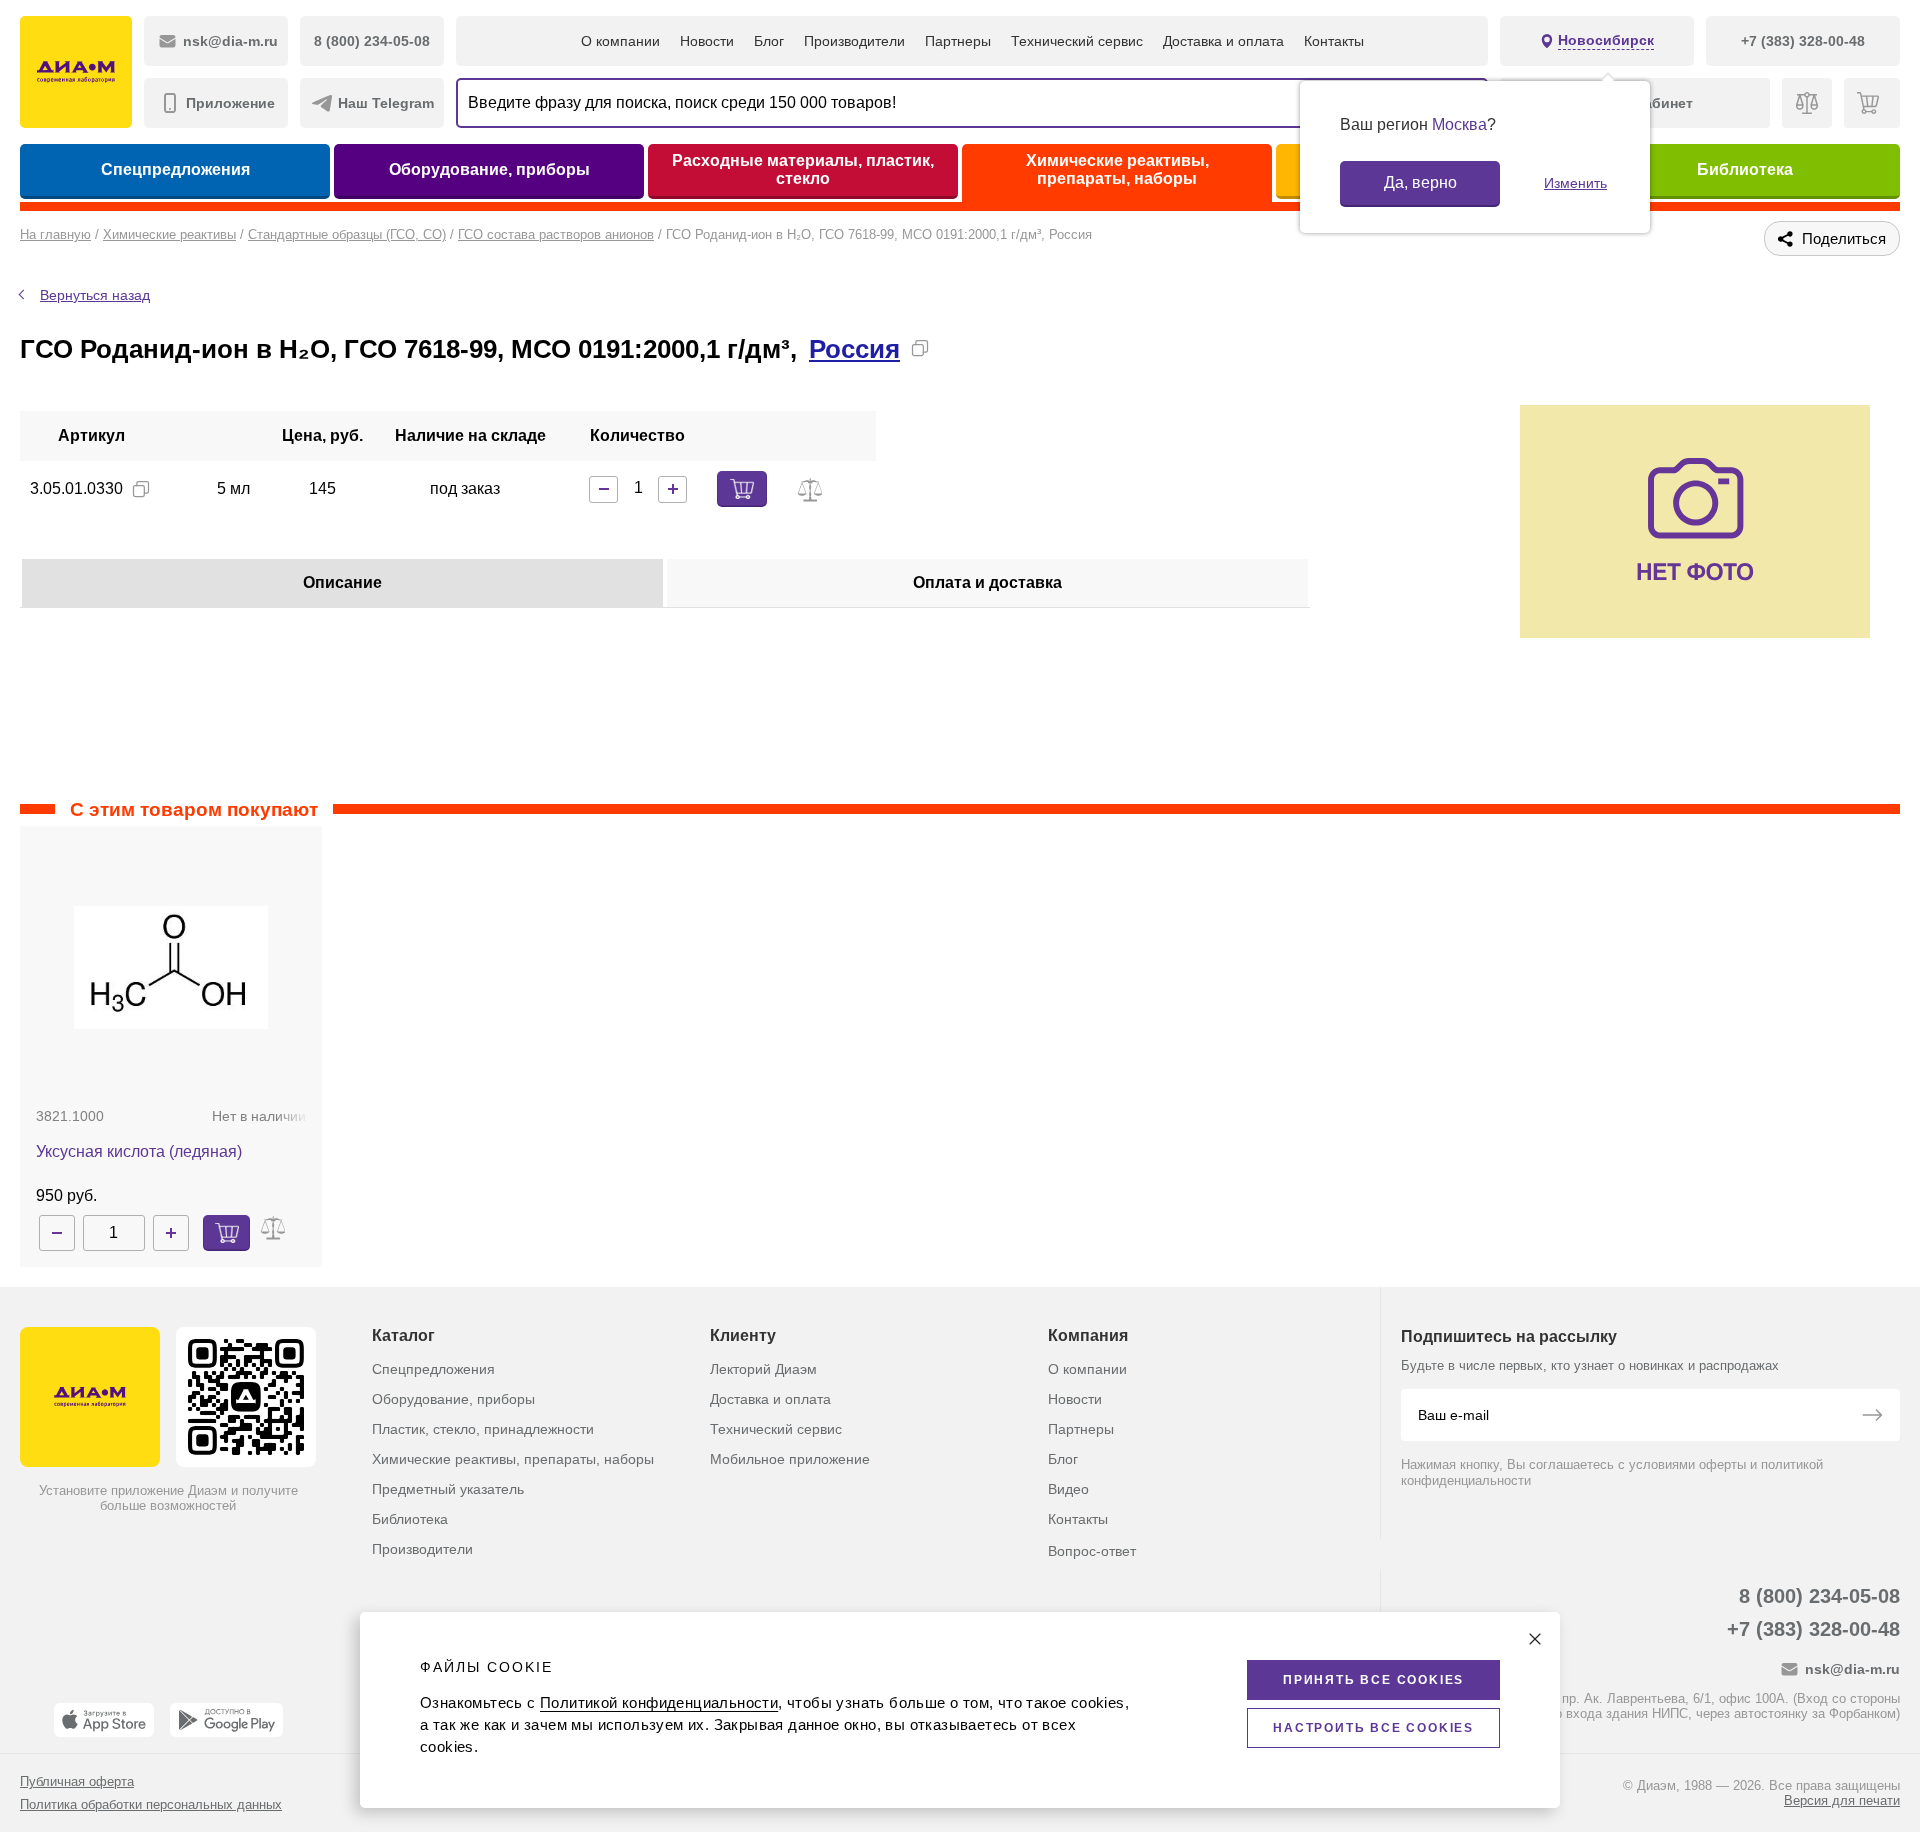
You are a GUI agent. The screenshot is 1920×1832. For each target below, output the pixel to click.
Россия (854, 349)
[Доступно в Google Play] (226, 1720)
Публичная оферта (77, 1781)
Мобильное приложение (790, 1459)
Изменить (1575, 183)
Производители (854, 41)
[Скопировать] (920, 348)
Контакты (1334, 41)
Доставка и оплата (1223, 41)
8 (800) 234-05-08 (1819, 1596)
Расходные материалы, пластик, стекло (803, 169)
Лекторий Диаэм (763, 1369)
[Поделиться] (952, 348)
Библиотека (1745, 169)
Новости (707, 41)
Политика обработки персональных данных (151, 1804)
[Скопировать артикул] (141, 489)
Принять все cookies (1373, 1680)
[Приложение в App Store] (104, 1720)
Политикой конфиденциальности (659, 1702)
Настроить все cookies (1373, 1728)
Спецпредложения (175, 169)
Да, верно (1420, 182)
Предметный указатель (448, 1489)
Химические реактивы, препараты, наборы (1117, 169)
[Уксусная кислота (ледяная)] (171, 967)
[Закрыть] (1535, 1639)
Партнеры (958, 41)
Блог (769, 41)
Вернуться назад (95, 295)
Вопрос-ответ (1092, 1551)
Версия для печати (1842, 1800)
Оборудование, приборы (489, 169)
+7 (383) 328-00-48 (1813, 1629)
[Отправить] (1872, 1417)
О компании (620, 41)
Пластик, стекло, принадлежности (483, 1429)
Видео (1068, 1489)
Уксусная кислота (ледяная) (139, 1151)
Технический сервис (1077, 41)
